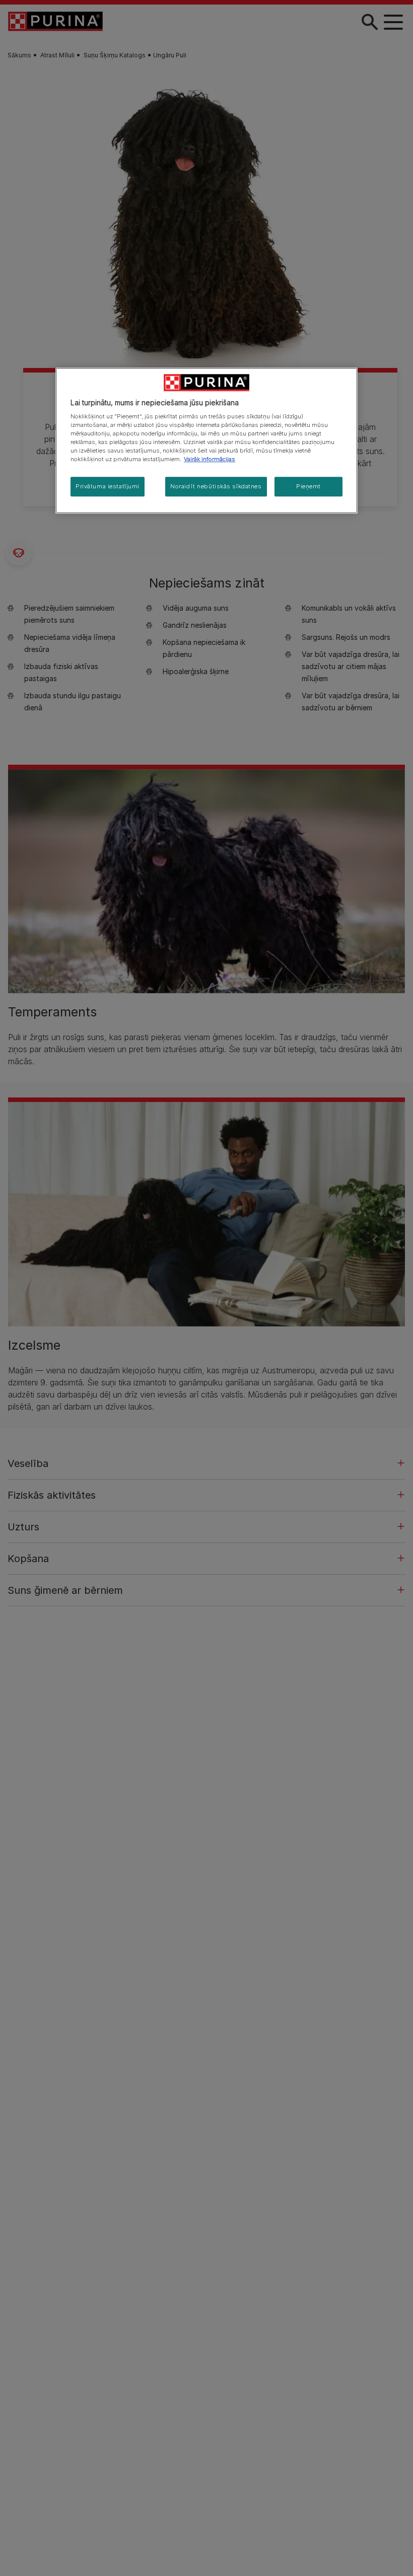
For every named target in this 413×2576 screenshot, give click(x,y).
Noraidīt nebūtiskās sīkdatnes (216, 486)
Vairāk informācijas (210, 460)
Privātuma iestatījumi (108, 486)
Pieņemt (308, 486)
